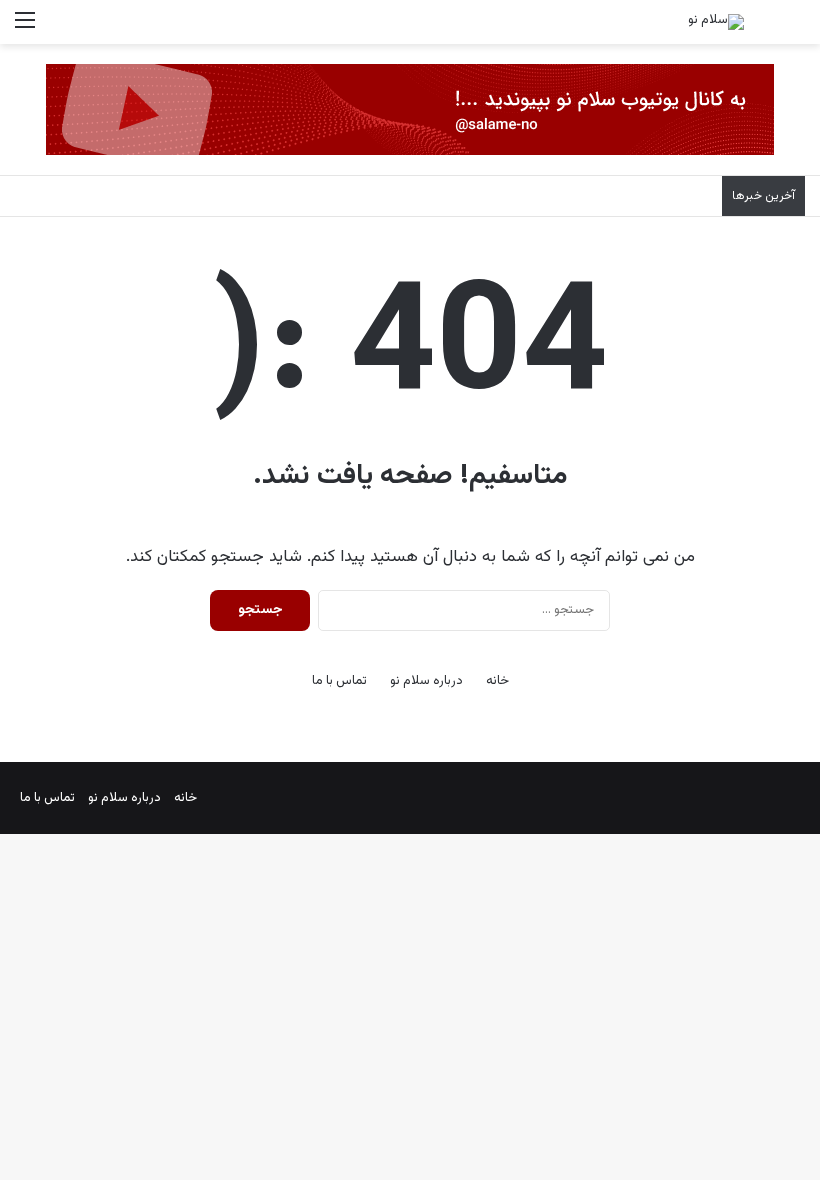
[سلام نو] (716, 22)
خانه (497, 681)
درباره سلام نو (426, 681)
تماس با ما (339, 681)
